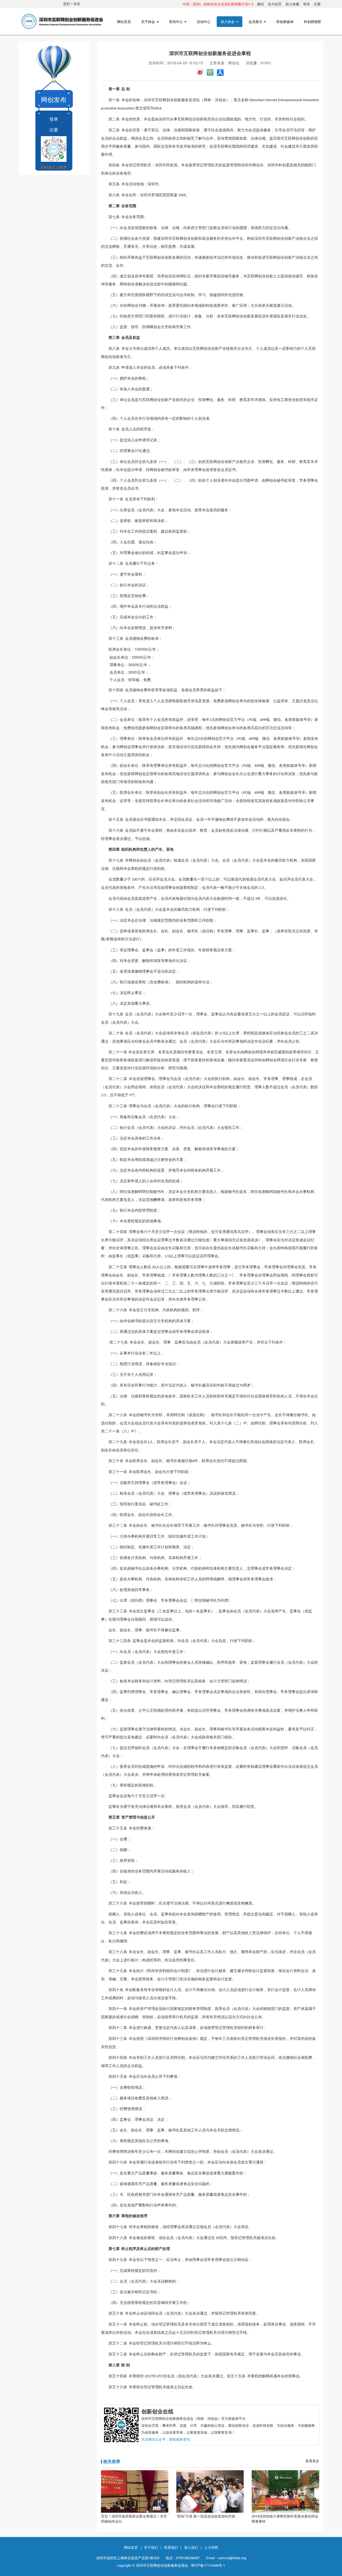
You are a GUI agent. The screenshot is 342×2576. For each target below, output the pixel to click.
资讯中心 (176, 21)
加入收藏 (292, 4)
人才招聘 (211, 2547)
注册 (317, 4)
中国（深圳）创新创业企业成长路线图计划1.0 (218, 4)
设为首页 (275, 4)
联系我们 (171, 2547)
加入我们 (191, 2547)
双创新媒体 (285, 21)
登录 (306, 4)
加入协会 (228, 21)
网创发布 (54, 99)
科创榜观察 (312, 21)
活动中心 (204, 21)
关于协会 (149, 21)
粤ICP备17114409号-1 (208, 2565)
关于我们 (151, 2547)
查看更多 (312, 2461)
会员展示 (256, 21)
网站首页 (124, 21)
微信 (261, 4)
